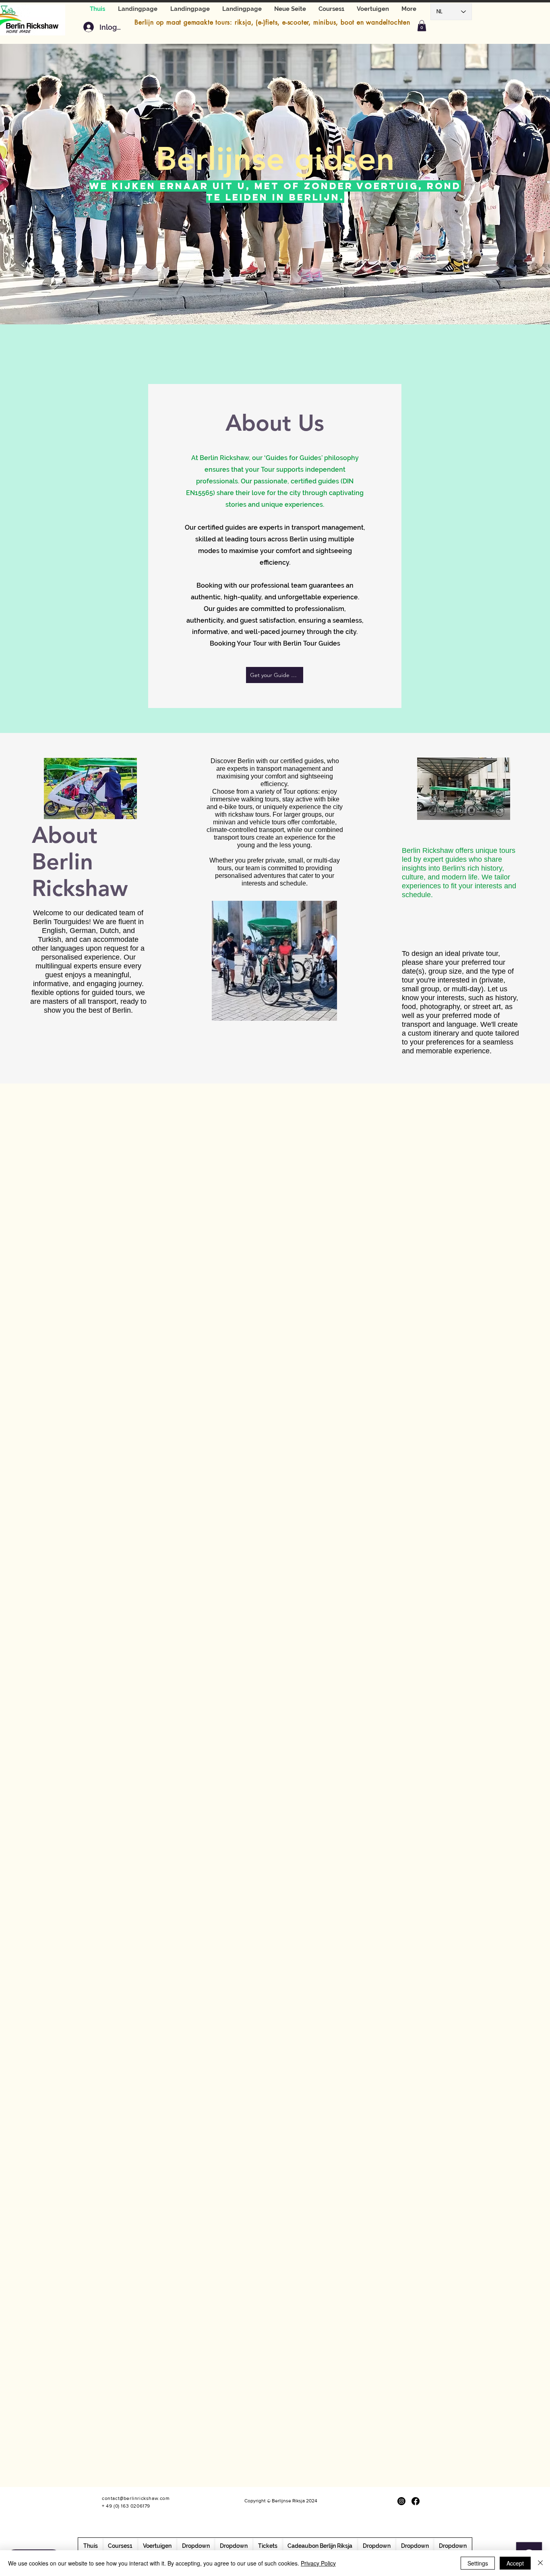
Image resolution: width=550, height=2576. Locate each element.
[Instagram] (401, 2501)
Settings (478, 2563)
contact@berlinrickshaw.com (136, 2498)
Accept (515, 2563)
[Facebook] (416, 2501)
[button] (373, 9)
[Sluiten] (540, 2563)
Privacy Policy (318, 2563)
